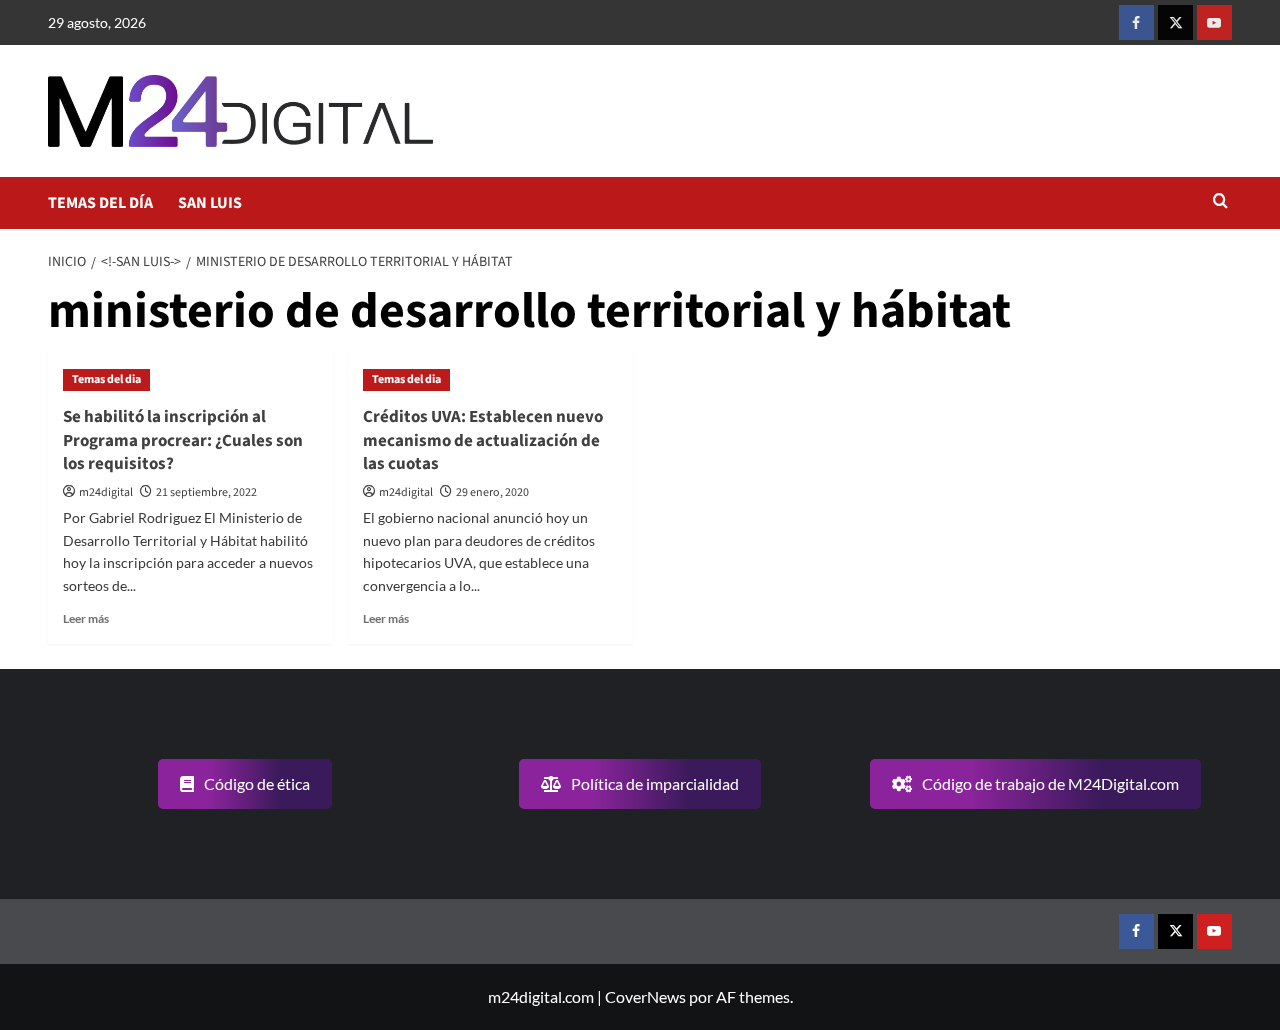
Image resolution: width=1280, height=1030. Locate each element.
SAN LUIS (210, 203)
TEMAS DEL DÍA (100, 203)
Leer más (86, 618)
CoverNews (645, 996)
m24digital (106, 492)
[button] (1220, 202)
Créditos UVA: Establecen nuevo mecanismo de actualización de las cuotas (483, 441)
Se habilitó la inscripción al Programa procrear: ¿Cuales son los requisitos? (183, 441)
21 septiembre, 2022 (206, 492)
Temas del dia (106, 379)
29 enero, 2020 (492, 492)
